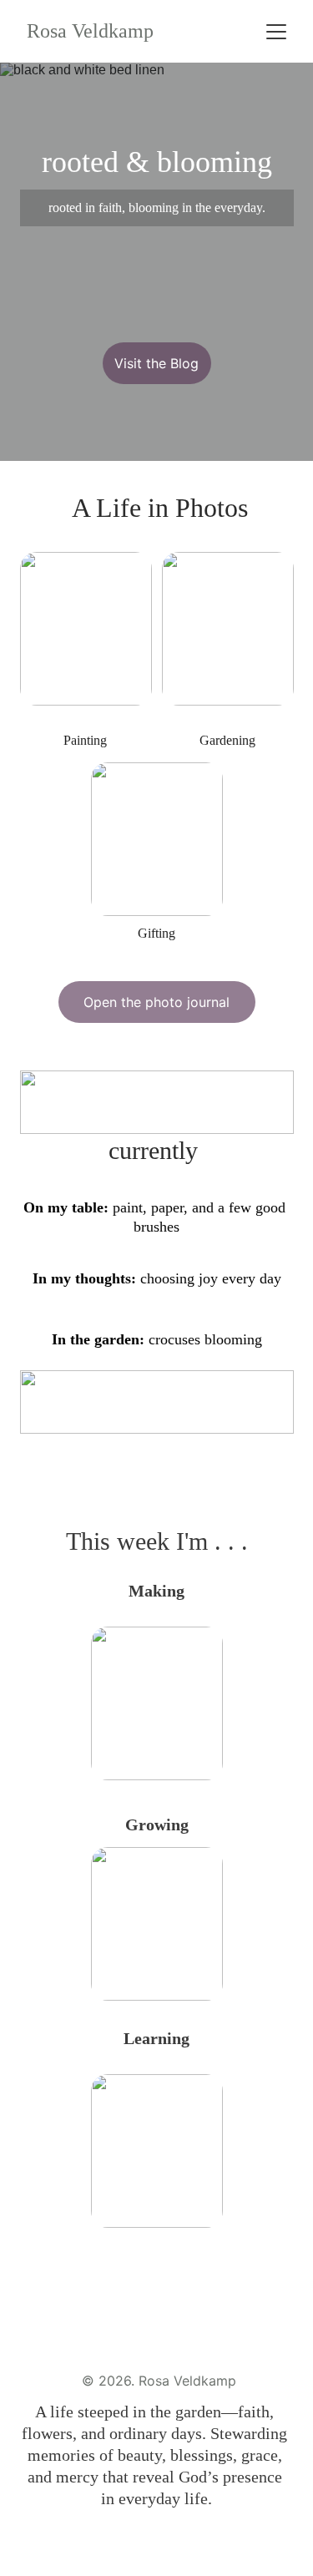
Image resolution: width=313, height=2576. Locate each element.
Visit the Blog (156, 363)
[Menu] (276, 32)
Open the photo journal (156, 1002)
